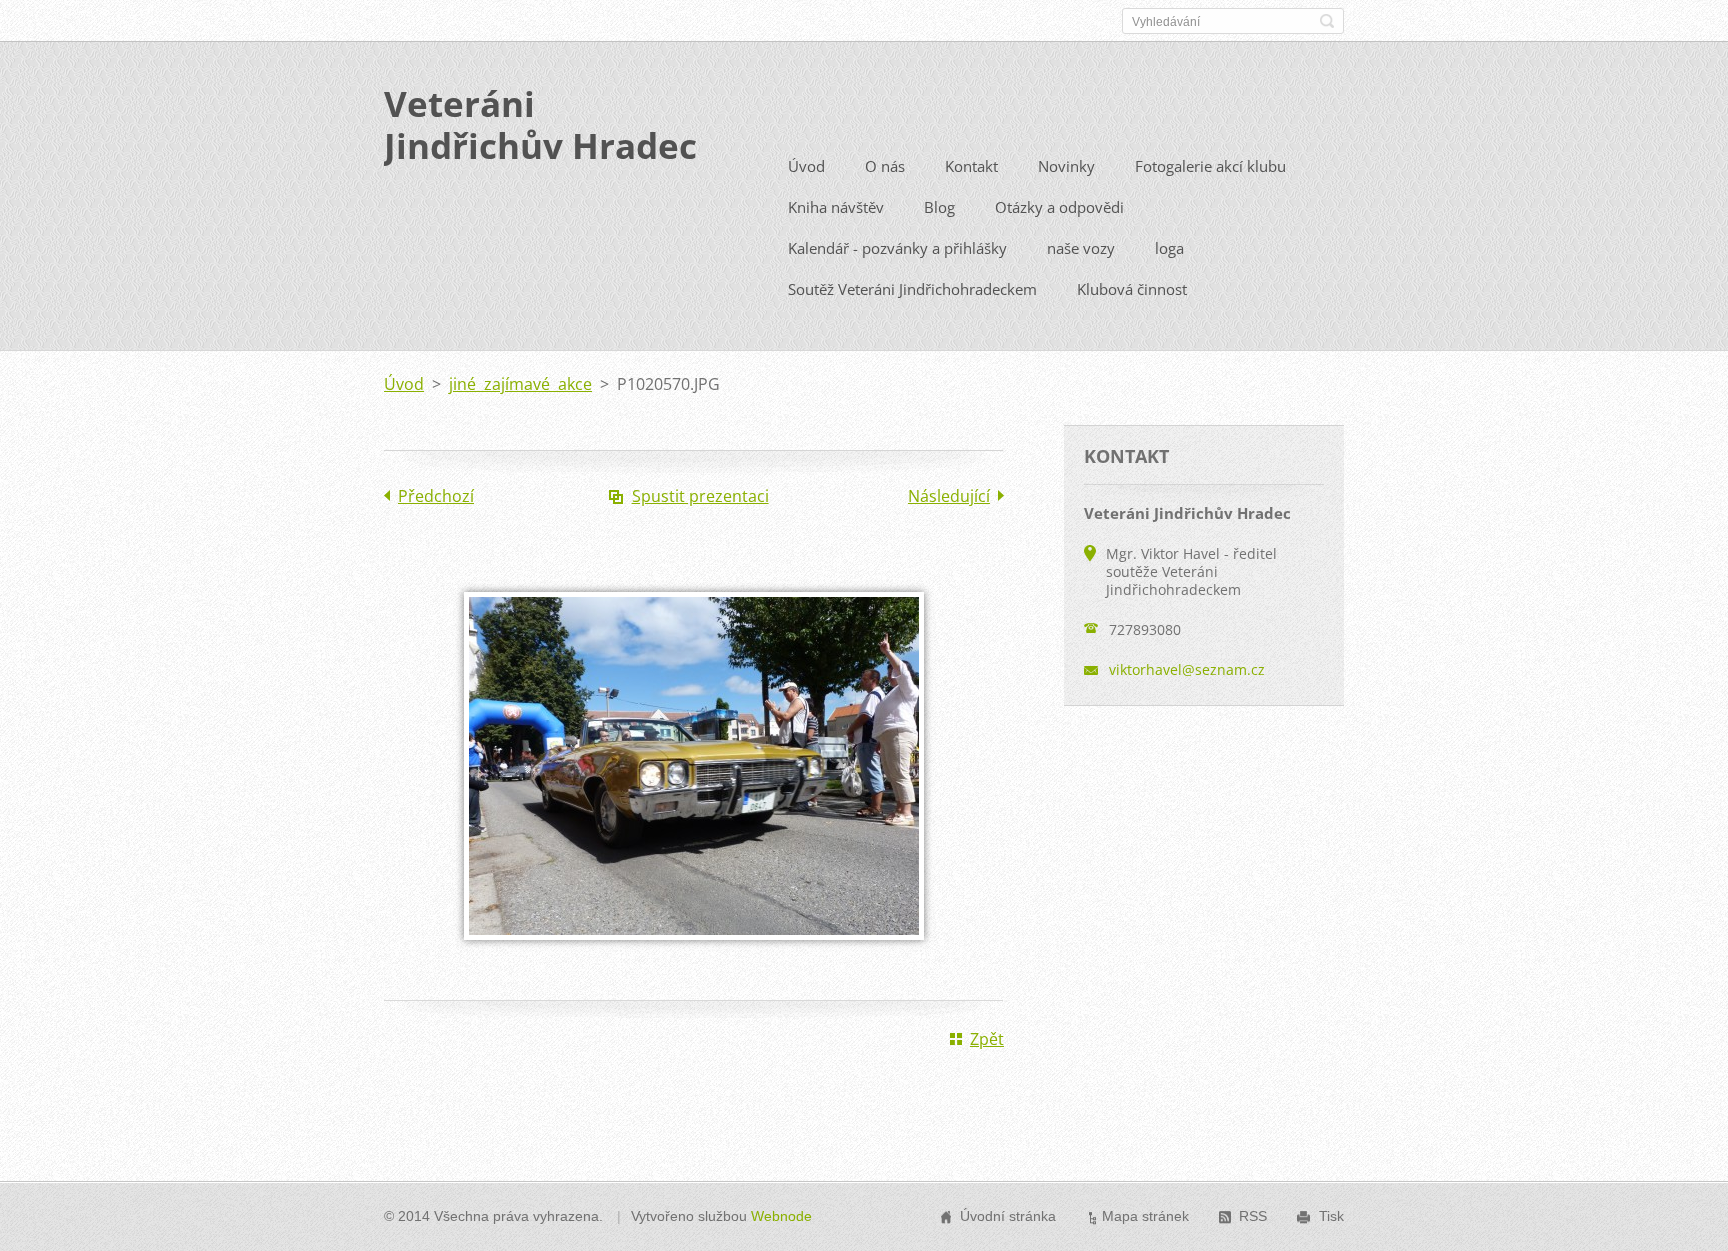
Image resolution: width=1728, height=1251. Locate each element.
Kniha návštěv (836, 207)
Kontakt (971, 166)
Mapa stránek (1145, 1216)
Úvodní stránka (1008, 1216)
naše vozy (1081, 248)
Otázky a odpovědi (1059, 207)
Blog (939, 207)
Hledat (1327, 21)
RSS (1253, 1216)
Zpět (987, 1039)
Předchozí (436, 496)
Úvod (806, 166)
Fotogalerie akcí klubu (1210, 166)
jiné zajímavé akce (520, 384)
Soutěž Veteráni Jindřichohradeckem (912, 289)
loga (1169, 248)
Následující (949, 496)
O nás (885, 166)
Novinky (1066, 166)
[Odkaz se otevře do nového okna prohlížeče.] (694, 954)
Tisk (1331, 1216)
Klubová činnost (1132, 289)
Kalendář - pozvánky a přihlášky (897, 248)
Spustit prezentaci (700, 496)
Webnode (781, 1216)
